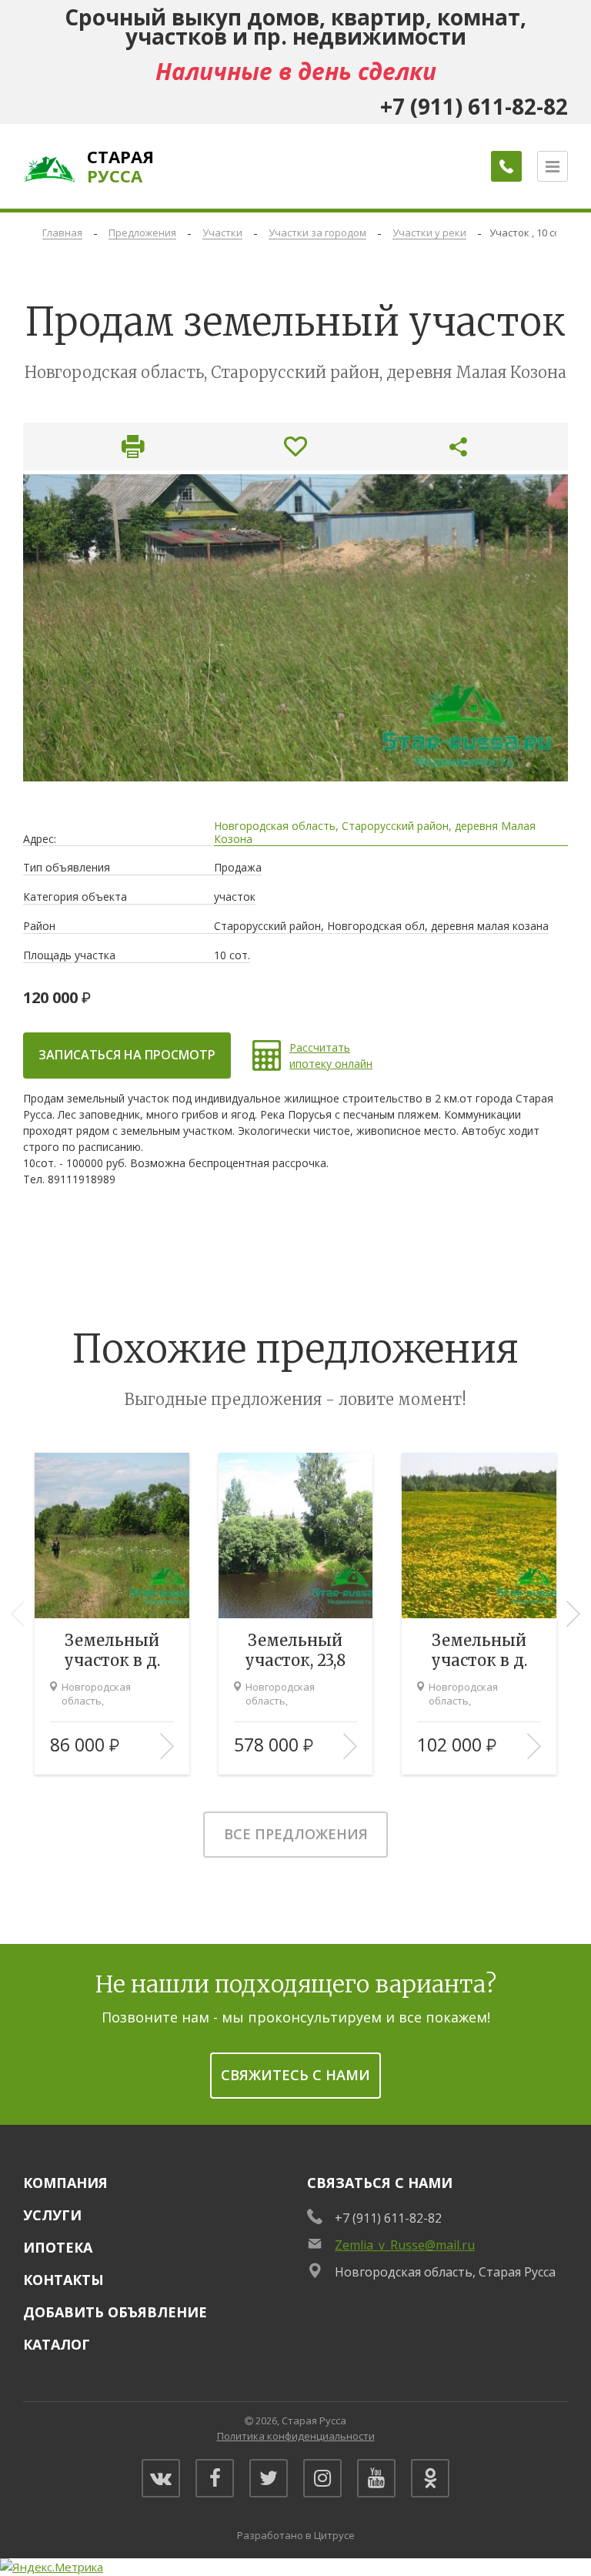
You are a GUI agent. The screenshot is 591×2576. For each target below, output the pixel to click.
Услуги (52, 2215)
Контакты (63, 2280)
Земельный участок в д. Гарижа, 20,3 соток (479, 1651)
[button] (573, 1614)
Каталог (57, 2344)
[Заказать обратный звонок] (506, 166)
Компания (65, 2183)
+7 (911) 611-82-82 (388, 2218)
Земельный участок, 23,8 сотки (295, 1651)
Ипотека (58, 2247)
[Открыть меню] (553, 166)
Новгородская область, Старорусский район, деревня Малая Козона (375, 833)
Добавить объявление (115, 2312)
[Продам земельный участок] (295, 627)
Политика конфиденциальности (296, 2436)
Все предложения (296, 1834)
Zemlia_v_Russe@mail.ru (405, 2245)
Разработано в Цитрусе (296, 2535)
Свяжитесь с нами (295, 2075)
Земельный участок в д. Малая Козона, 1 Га (112, 1651)
